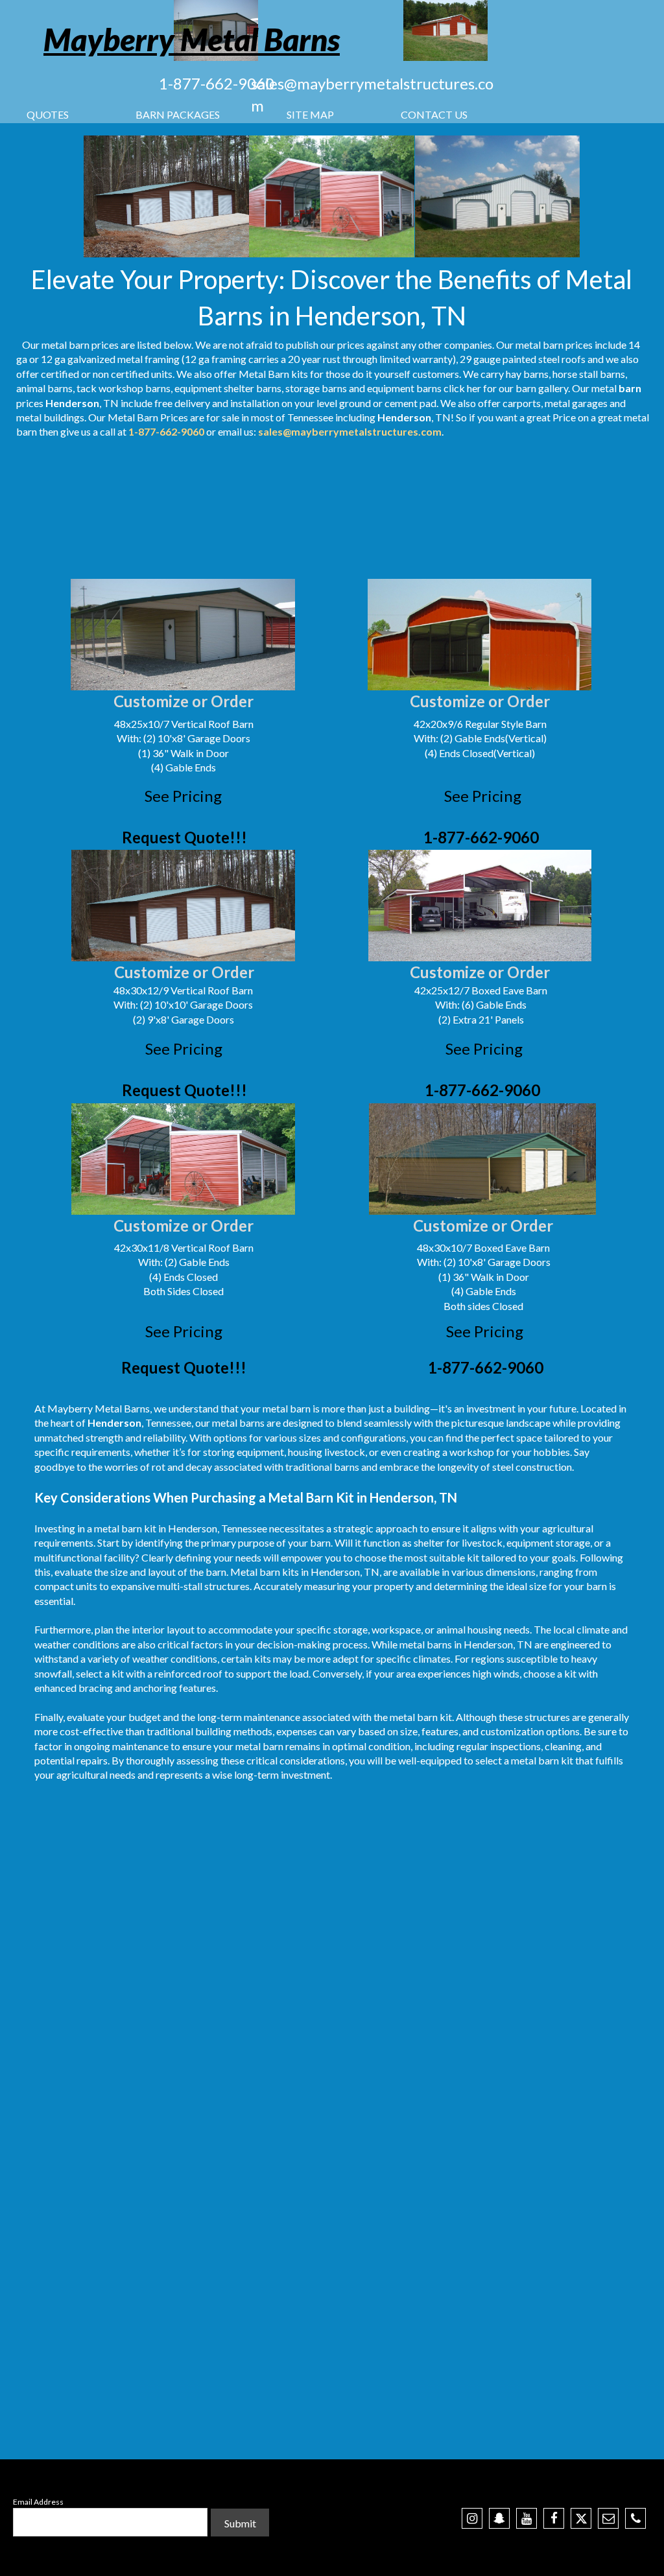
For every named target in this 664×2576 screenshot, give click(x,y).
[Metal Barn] (497, 196)
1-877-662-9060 (217, 83)
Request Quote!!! (184, 837)
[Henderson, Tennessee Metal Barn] (167, 196)
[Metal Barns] (445, 30)
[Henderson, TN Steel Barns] (332, 196)
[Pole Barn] (183, 1159)
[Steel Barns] (480, 906)
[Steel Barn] (480, 635)
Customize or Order (184, 701)
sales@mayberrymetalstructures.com (350, 431)
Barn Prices (162, 417)
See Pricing (183, 796)
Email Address (38, 2502)
